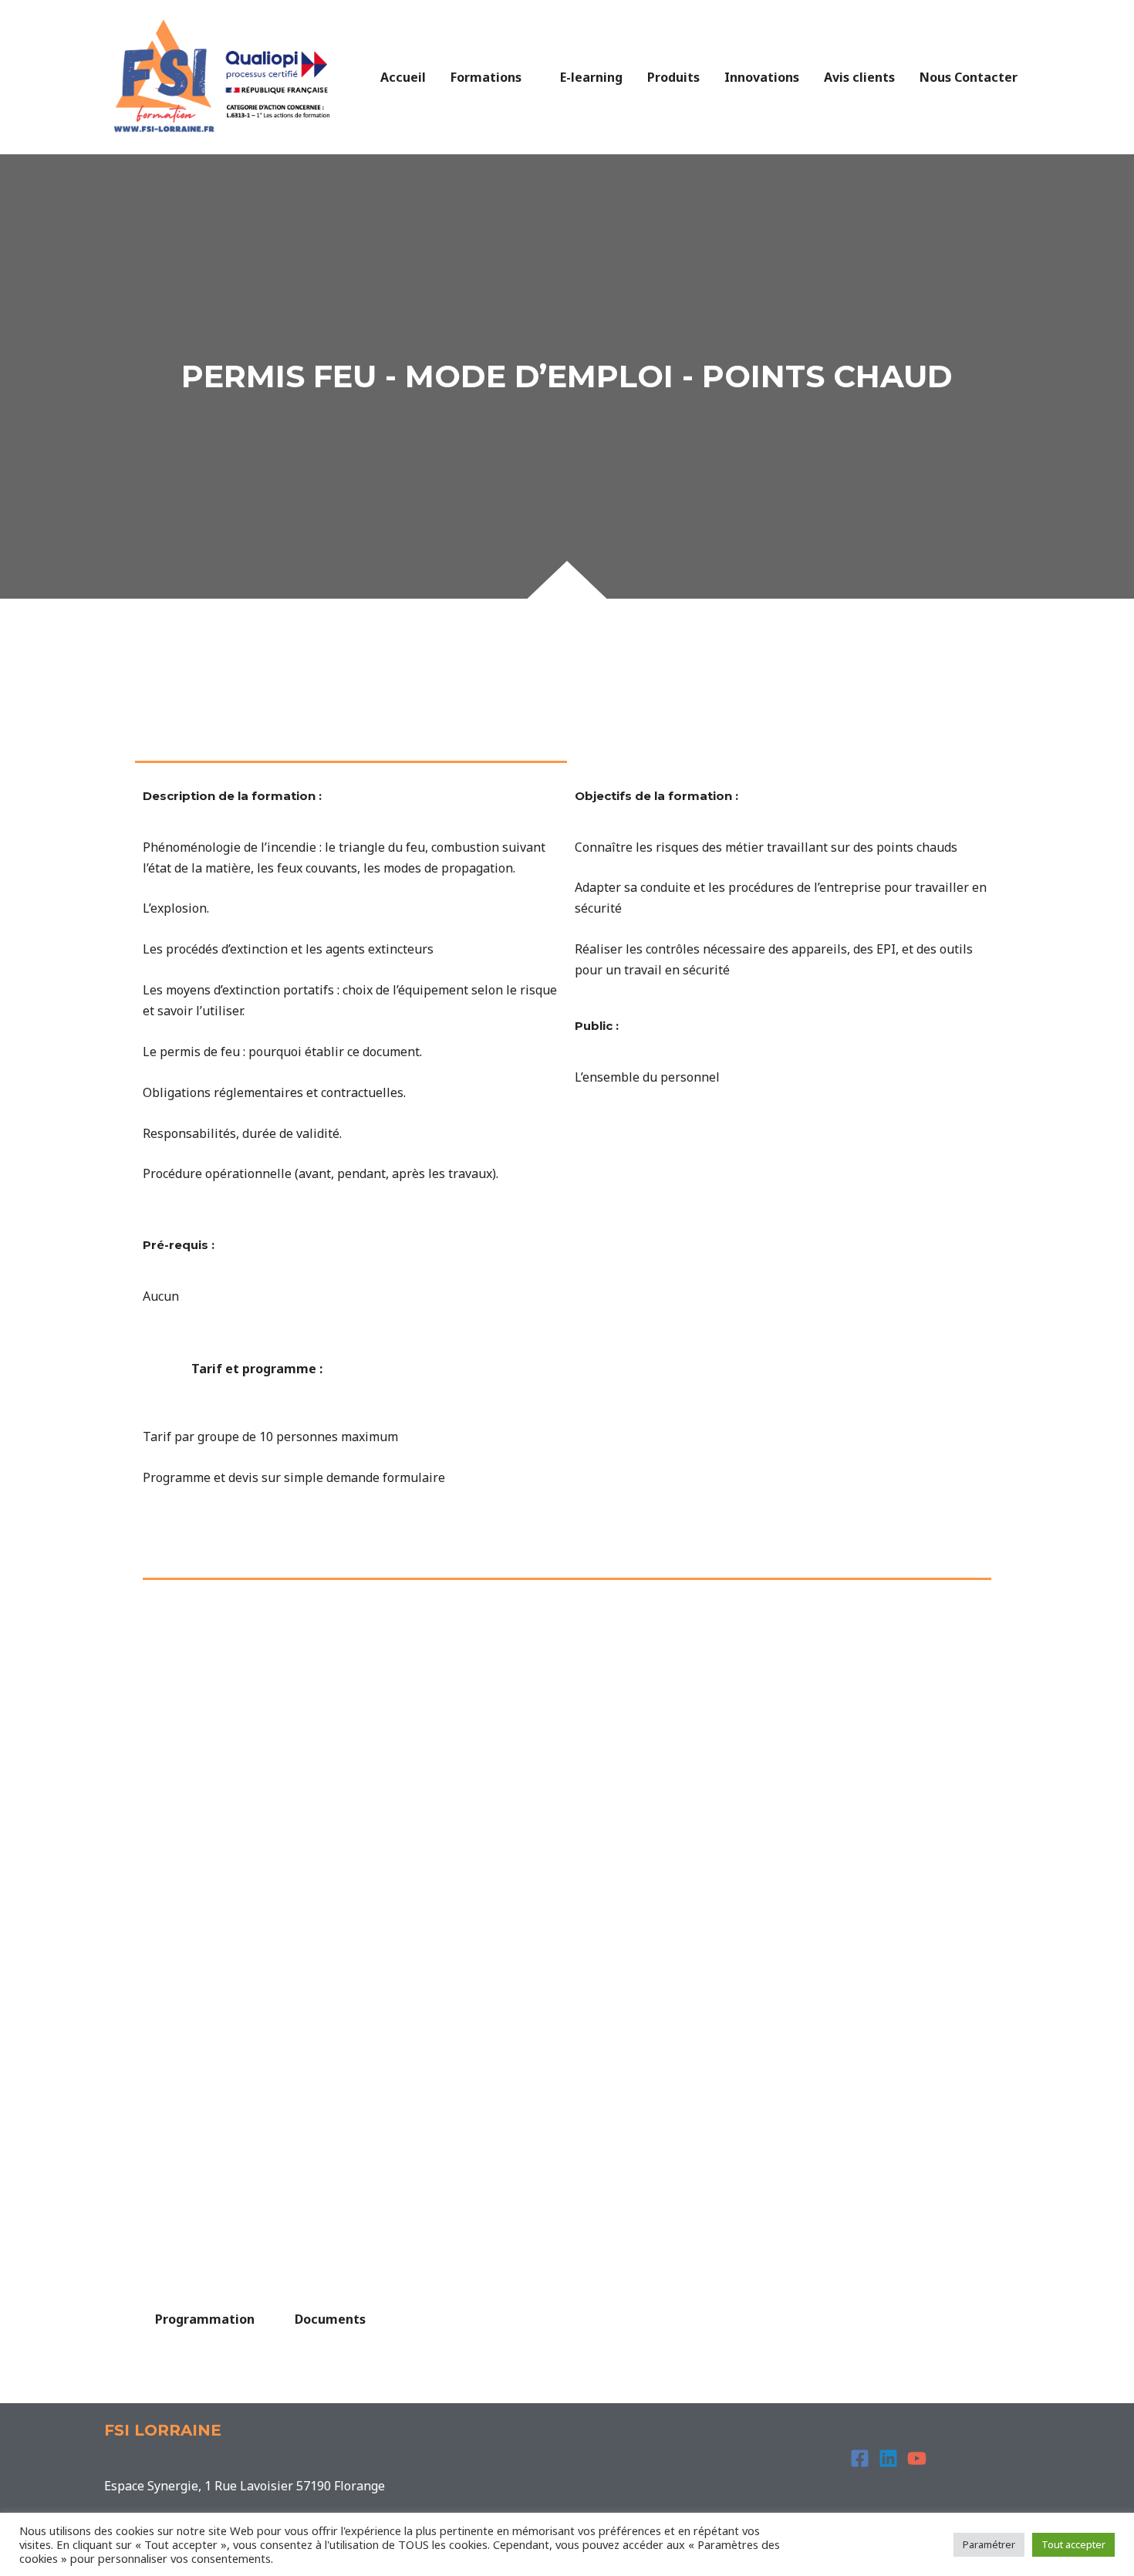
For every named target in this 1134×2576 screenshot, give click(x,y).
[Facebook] (860, 2458)
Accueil (403, 77)
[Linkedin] (888, 2458)
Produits (673, 77)
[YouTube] (917, 2458)
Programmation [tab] (205, 2319)
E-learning (591, 77)
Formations (486, 77)
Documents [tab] (330, 2319)
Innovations (762, 77)
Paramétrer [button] (989, 2544)
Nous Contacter (969, 77)
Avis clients (859, 77)
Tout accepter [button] (1073, 2544)
